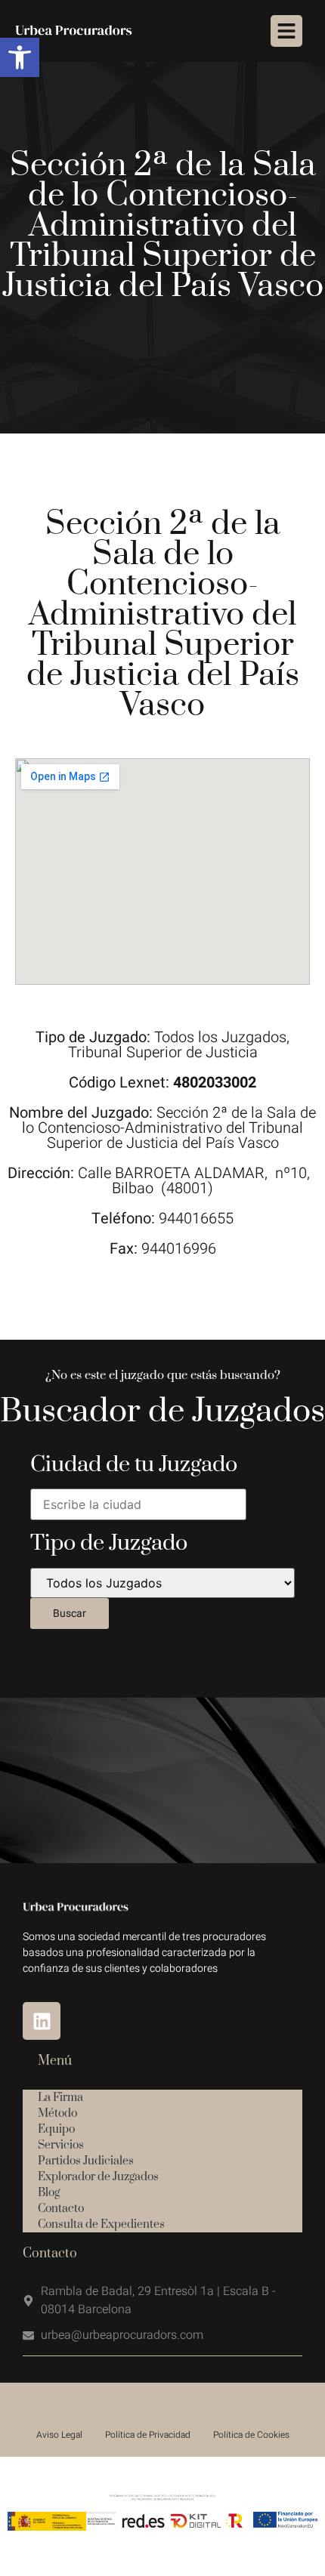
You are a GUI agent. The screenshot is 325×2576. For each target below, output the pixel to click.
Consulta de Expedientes (101, 2224)
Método (57, 2113)
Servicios (61, 2145)
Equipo (56, 2129)
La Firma (60, 2098)
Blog (49, 2193)
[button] (20, 57)
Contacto (61, 2209)
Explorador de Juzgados (98, 2177)
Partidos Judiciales (86, 2161)
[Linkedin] (42, 2021)
